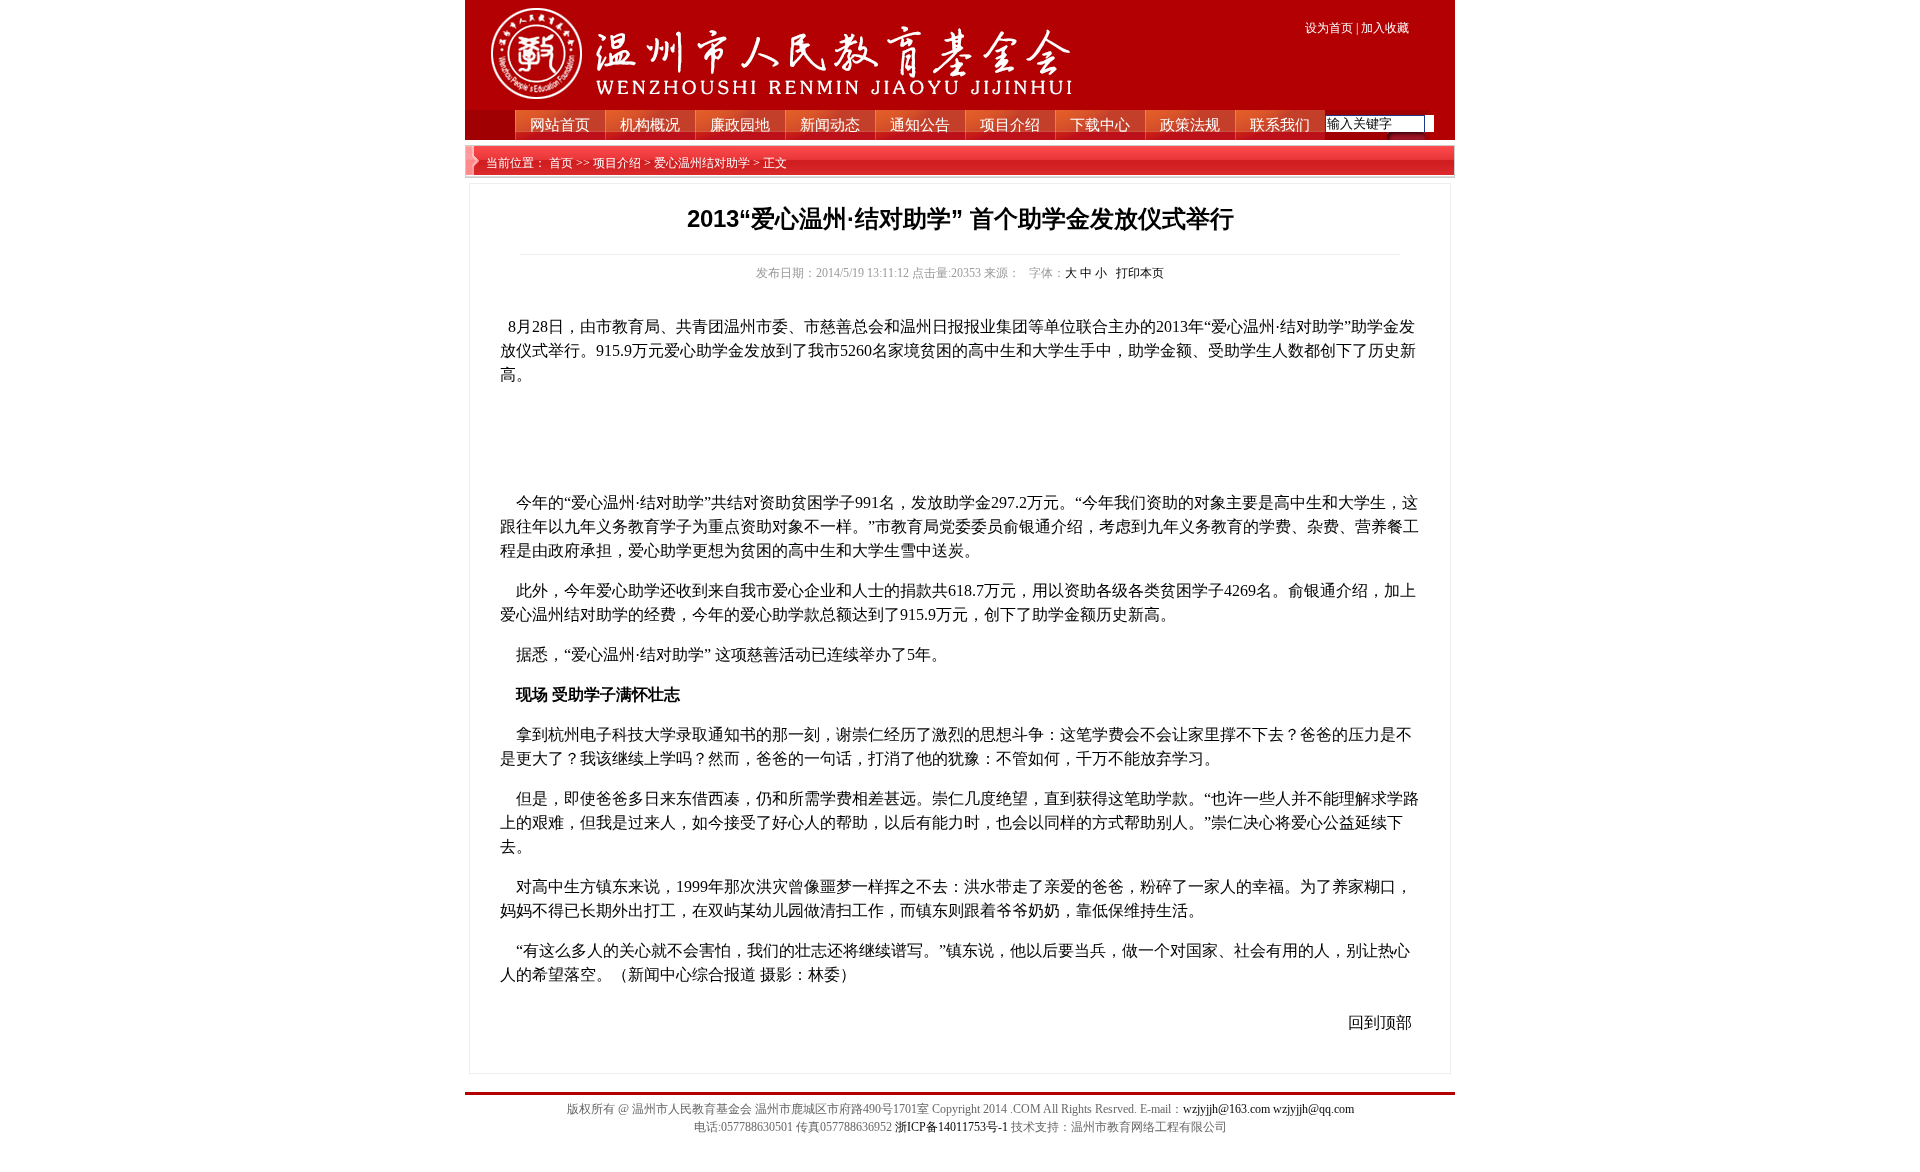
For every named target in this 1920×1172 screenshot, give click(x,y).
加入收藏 (1385, 28)
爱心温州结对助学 (702, 163)
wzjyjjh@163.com (1226, 1109)
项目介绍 (617, 163)
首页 (561, 163)
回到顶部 (1380, 1022)
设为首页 (1330, 28)
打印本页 (1140, 273)
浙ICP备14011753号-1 (953, 1127)
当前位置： (516, 163)
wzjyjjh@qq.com (1313, 1109)
